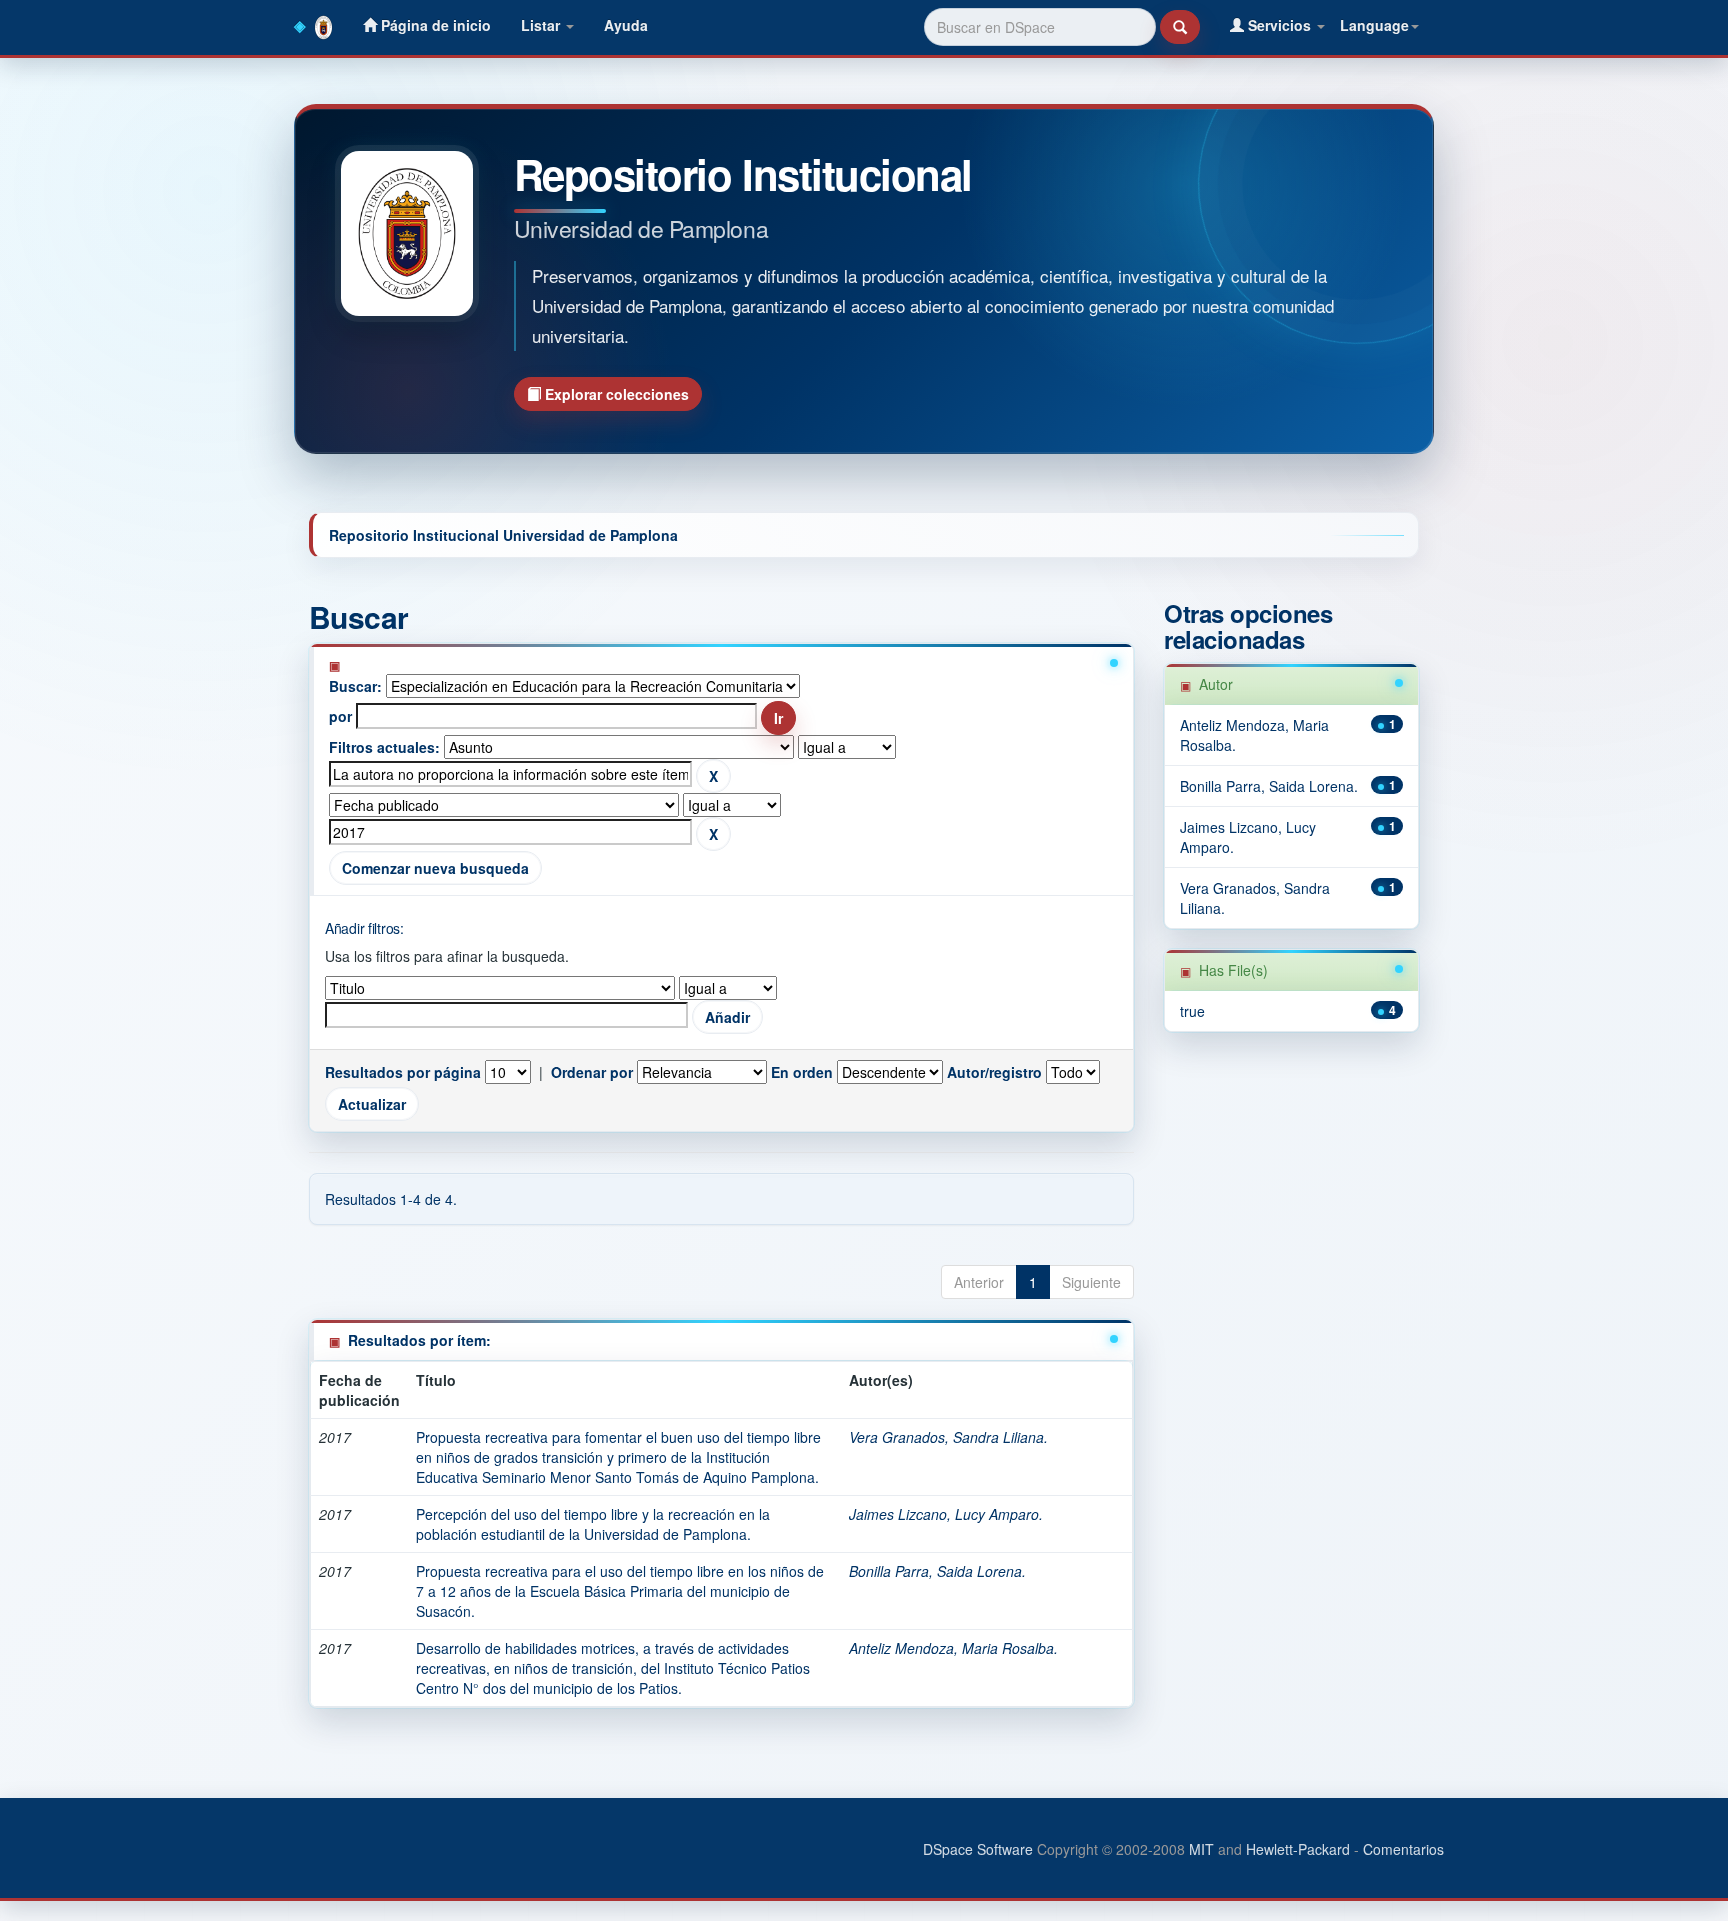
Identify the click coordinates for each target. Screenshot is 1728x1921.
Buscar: (355, 686)
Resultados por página (403, 1072)
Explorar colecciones (615, 394)
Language (1374, 25)
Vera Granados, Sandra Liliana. (948, 1437)
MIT (1201, 1849)
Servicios (1279, 25)
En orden (802, 1072)
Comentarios (1403, 1849)
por (340, 716)
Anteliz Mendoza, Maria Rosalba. (953, 1648)
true (1192, 1011)
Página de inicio (434, 25)
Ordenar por (592, 1072)
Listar (542, 25)
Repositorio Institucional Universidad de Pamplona (503, 535)
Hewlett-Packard (1298, 1849)
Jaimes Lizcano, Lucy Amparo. (946, 1514)
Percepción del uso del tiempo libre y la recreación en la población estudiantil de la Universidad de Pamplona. (593, 1524)
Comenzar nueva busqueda (435, 868)
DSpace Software (978, 1849)
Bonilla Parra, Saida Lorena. (937, 1571)
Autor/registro (994, 1072)
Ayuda (626, 25)
